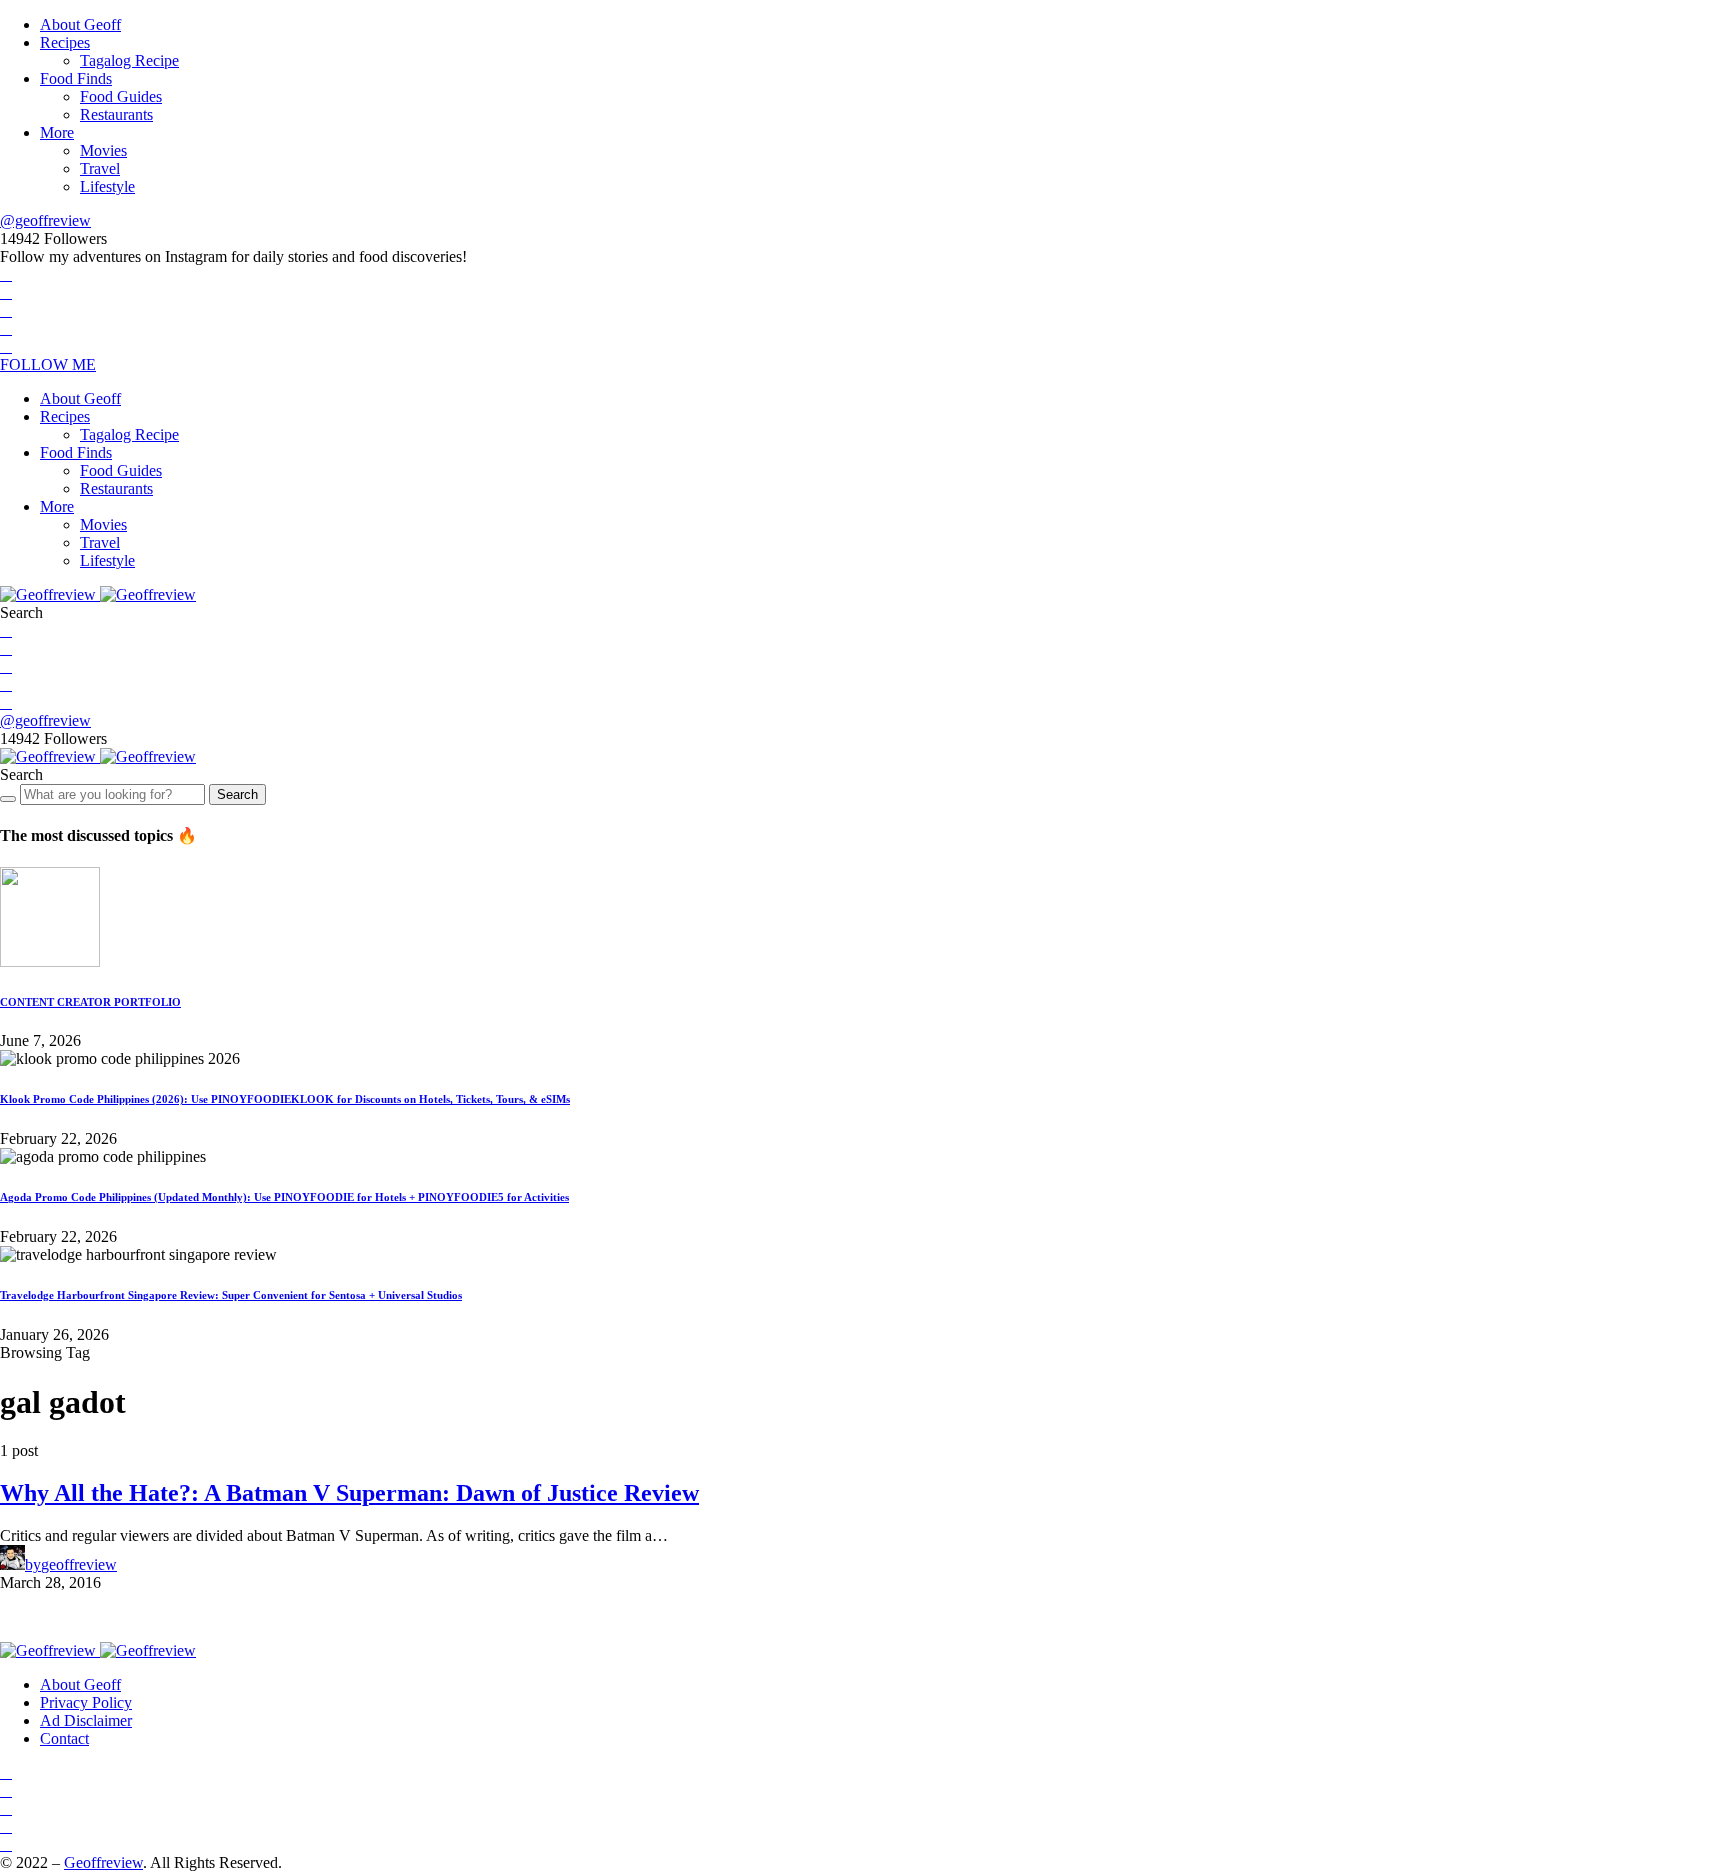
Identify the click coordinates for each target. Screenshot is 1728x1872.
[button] (21, 612)
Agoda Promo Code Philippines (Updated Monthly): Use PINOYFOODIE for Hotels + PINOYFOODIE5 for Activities (284, 1197)
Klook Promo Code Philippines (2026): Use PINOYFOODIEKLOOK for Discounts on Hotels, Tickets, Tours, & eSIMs (285, 1099)
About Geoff (80, 24)
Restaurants (116, 114)
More (57, 132)
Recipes (65, 42)
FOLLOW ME (48, 364)
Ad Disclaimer (86, 1720)
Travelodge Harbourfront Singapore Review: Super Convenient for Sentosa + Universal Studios (231, 1295)
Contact (64, 1738)
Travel (100, 168)
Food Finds (76, 78)
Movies (103, 150)
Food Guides (121, 96)
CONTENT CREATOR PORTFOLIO (90, 1002)
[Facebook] (6, 274)
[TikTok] (6, 346)
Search (237, 794)
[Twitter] (6, 292)
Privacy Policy (86, 1702)
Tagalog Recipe (129, 60)
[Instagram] (6, 310)
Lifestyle (107, 186)
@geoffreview (45, 220)
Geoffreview (103, 1862)
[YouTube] (6, 328)
